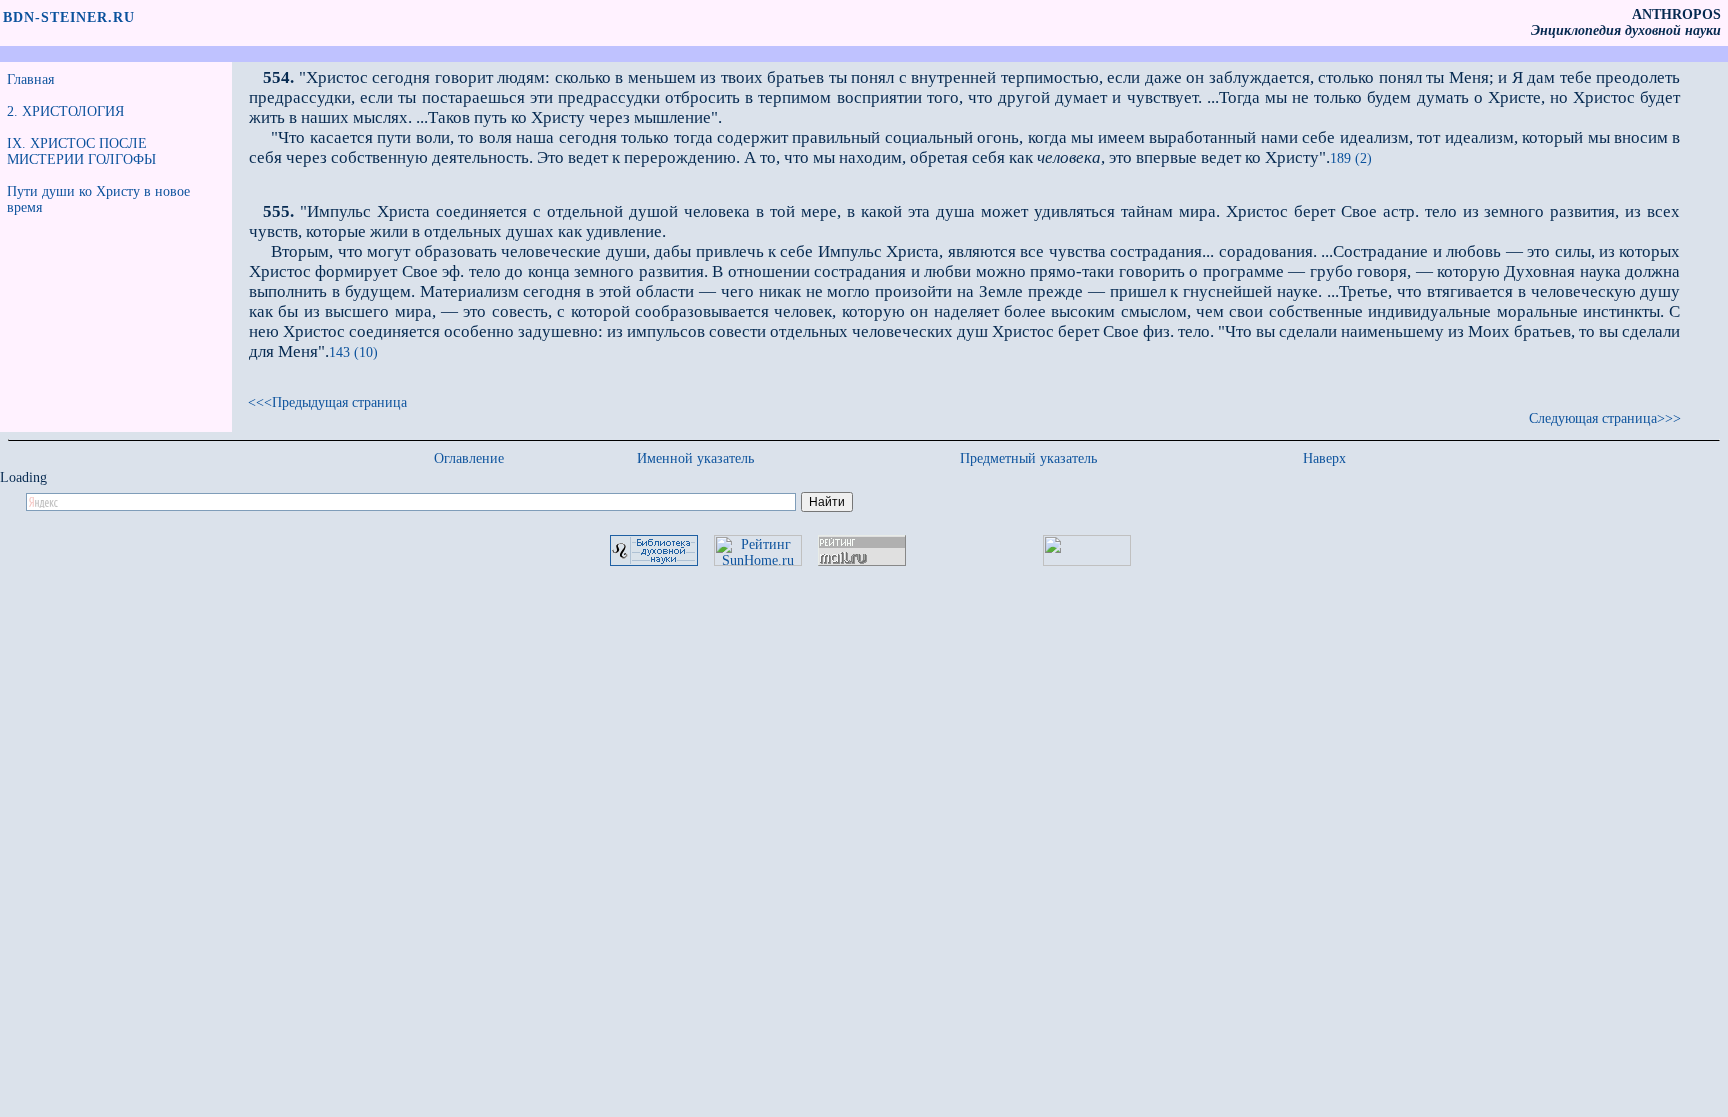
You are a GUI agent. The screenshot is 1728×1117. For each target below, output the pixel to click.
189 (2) (1351, 158)
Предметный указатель (1028, 458)
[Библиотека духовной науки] (654, 561)
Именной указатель (695, 458)
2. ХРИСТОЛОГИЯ (65, 111)
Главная (30, 79)
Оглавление (469, 458)
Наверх (1324, 458)
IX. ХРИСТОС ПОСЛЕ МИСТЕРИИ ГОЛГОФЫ (81, 151)
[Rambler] (1087, 561)
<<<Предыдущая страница (327, 402)
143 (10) (353, 352)
